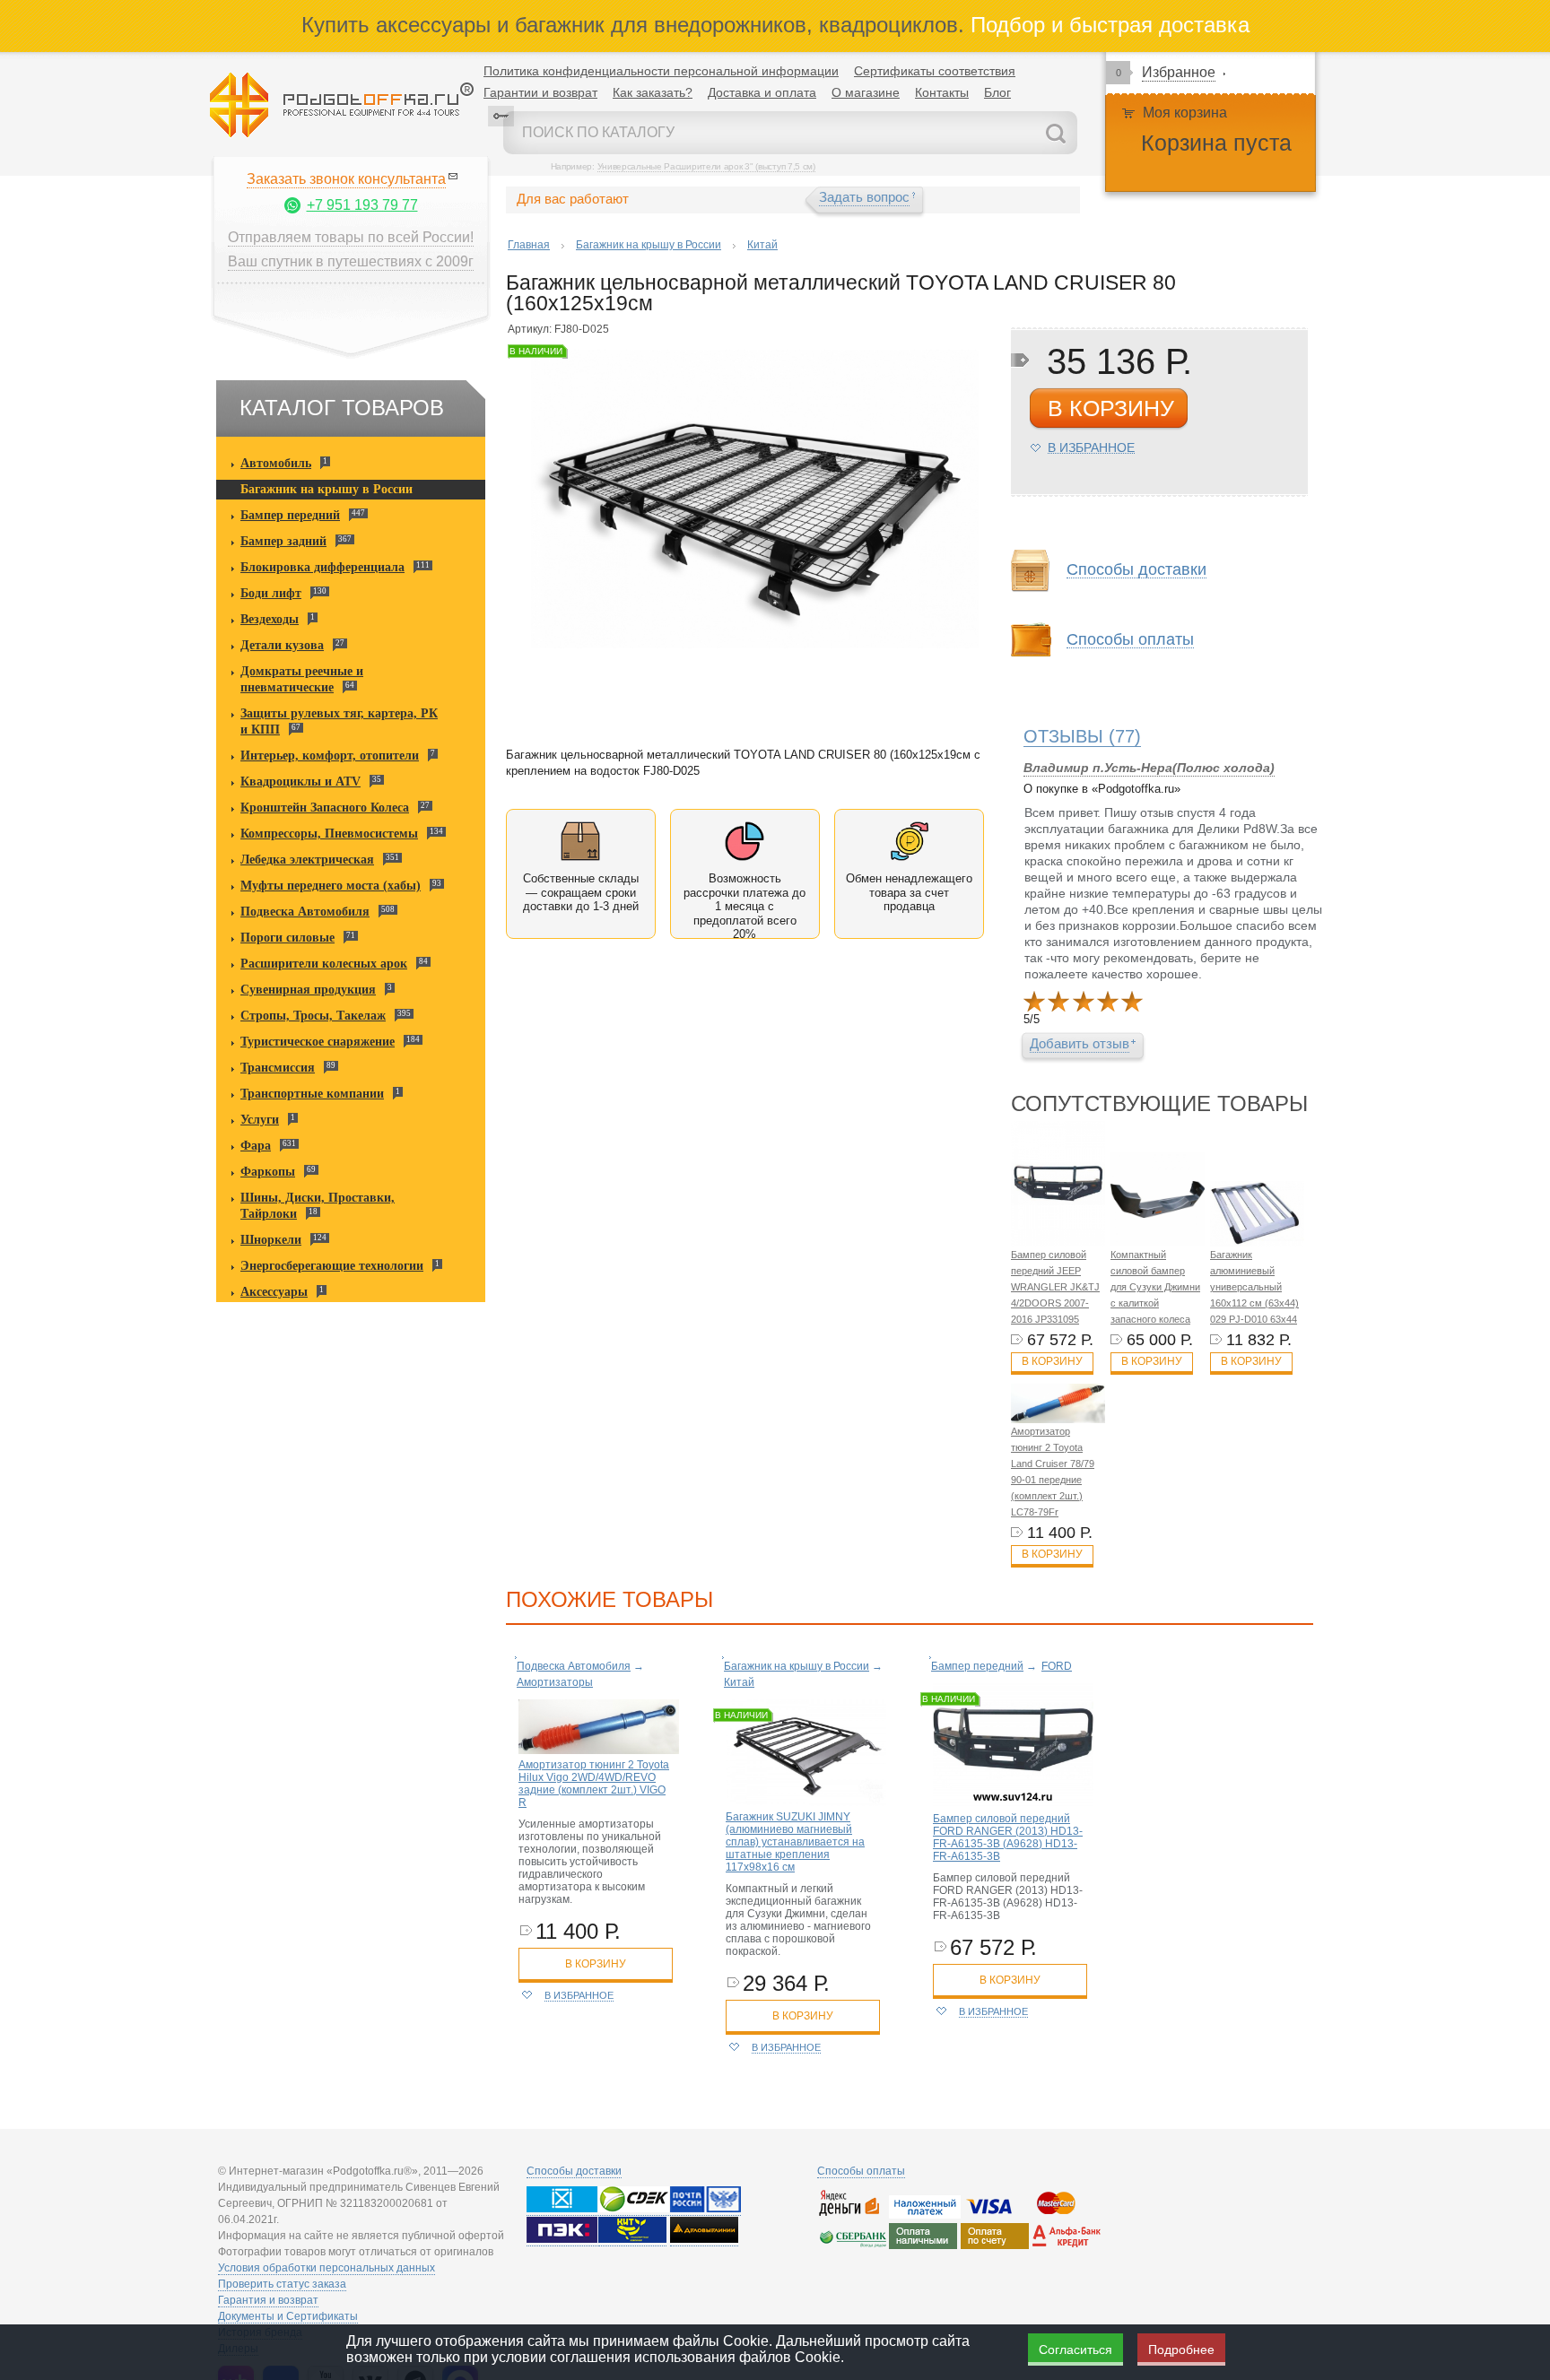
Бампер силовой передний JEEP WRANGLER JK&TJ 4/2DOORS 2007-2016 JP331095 (1055, 1287)
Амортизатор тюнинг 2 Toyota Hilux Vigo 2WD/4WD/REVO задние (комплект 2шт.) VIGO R (594, 1784)
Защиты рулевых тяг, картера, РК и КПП (339, 721)
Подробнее (1181, 2350)
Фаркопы (268, 1172)
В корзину (1052, 1361)
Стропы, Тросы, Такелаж (313, 1016)
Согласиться (1075, 2350)
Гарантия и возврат (268, 2300)
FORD (1057, 1666)
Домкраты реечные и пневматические (302, 679)
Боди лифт (271, 593)
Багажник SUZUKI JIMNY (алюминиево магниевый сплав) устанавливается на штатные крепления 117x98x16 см (795, 1842)
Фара (256, 1146)
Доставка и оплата (762, 92)
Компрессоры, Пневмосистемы (329, 834)
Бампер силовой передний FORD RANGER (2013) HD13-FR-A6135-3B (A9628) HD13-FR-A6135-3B (1008, 1837)
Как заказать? (653, 92)
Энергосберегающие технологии (332, 1266)
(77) (1082, 736)
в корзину (1111, 408)
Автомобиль (276, 463)
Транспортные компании (312, 1094)
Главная (529, 245)
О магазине (866, 92)
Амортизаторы (555, 1682)
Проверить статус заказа (282, 2284)
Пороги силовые (287, 938)
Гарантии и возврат (540, 92)
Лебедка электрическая (307, 860)
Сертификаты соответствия (935, 71)
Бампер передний (290, 515)
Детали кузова (282, 645)
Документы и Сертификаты (288, 2316)
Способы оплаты (861, 2171)
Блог (997, 92)
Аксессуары (274, 1292)
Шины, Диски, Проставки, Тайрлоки (318, 1206)
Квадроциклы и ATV (300, 782)
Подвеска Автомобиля (305, 912)
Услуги (260, 1120)
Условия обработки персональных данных (327, 2268)
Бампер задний (283, 541)
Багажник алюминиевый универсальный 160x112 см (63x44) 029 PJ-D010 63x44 (1254, 1287)
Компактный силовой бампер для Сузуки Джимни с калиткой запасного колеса (1155, 1287)
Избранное (1179, 72)
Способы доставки (574, 2171)
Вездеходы (270, 619)
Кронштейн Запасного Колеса (325, 808)
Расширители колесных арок (324, 964)
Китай (762, 245)
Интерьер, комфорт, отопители (330, 756)
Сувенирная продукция (308, 990)
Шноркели (271, 1240)
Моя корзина (1185, 113)
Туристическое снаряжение (318, 1042)
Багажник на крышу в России (327, 489)
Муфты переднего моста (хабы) (331, 886)
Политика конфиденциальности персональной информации (661, 71)
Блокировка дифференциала (322, 567)
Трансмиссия (278, 1068)
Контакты (942, 92)
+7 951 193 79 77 (362, 205)
